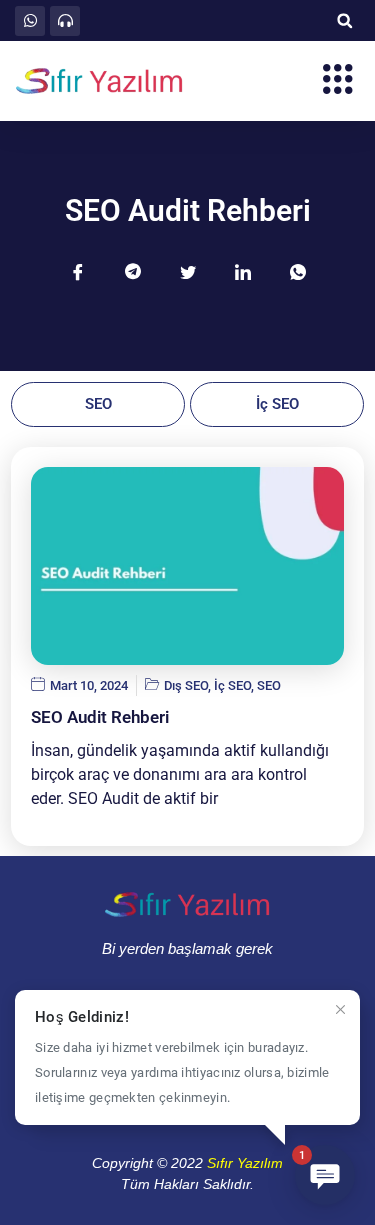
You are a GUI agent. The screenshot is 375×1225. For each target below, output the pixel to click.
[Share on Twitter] (188, 271)
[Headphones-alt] (65, 21)
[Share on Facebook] (78, 271)
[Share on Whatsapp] (298, 271)
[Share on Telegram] (133, 271)
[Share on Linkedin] (243, 271)
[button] (344, 20)
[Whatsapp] (30, 21)
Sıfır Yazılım (245, 1163)
